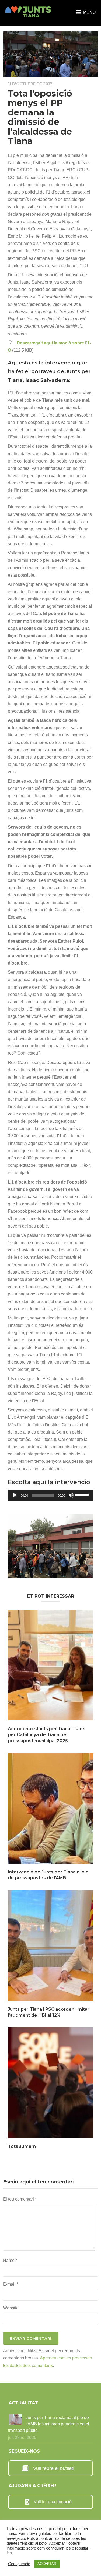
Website (11, 2308)
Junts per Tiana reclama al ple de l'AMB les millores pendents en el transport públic (49, 2424)
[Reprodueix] (15, 1495)
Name (10, 2260)
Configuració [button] (19, 2564)
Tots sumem (22, 2146)
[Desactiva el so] (71, 1495)
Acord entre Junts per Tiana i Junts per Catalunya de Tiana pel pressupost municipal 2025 (47, 1735)
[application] (50, 1495)
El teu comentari (20, 2199)
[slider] (83, 1495)
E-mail (11, 2284)
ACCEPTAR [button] (47, 2564)
